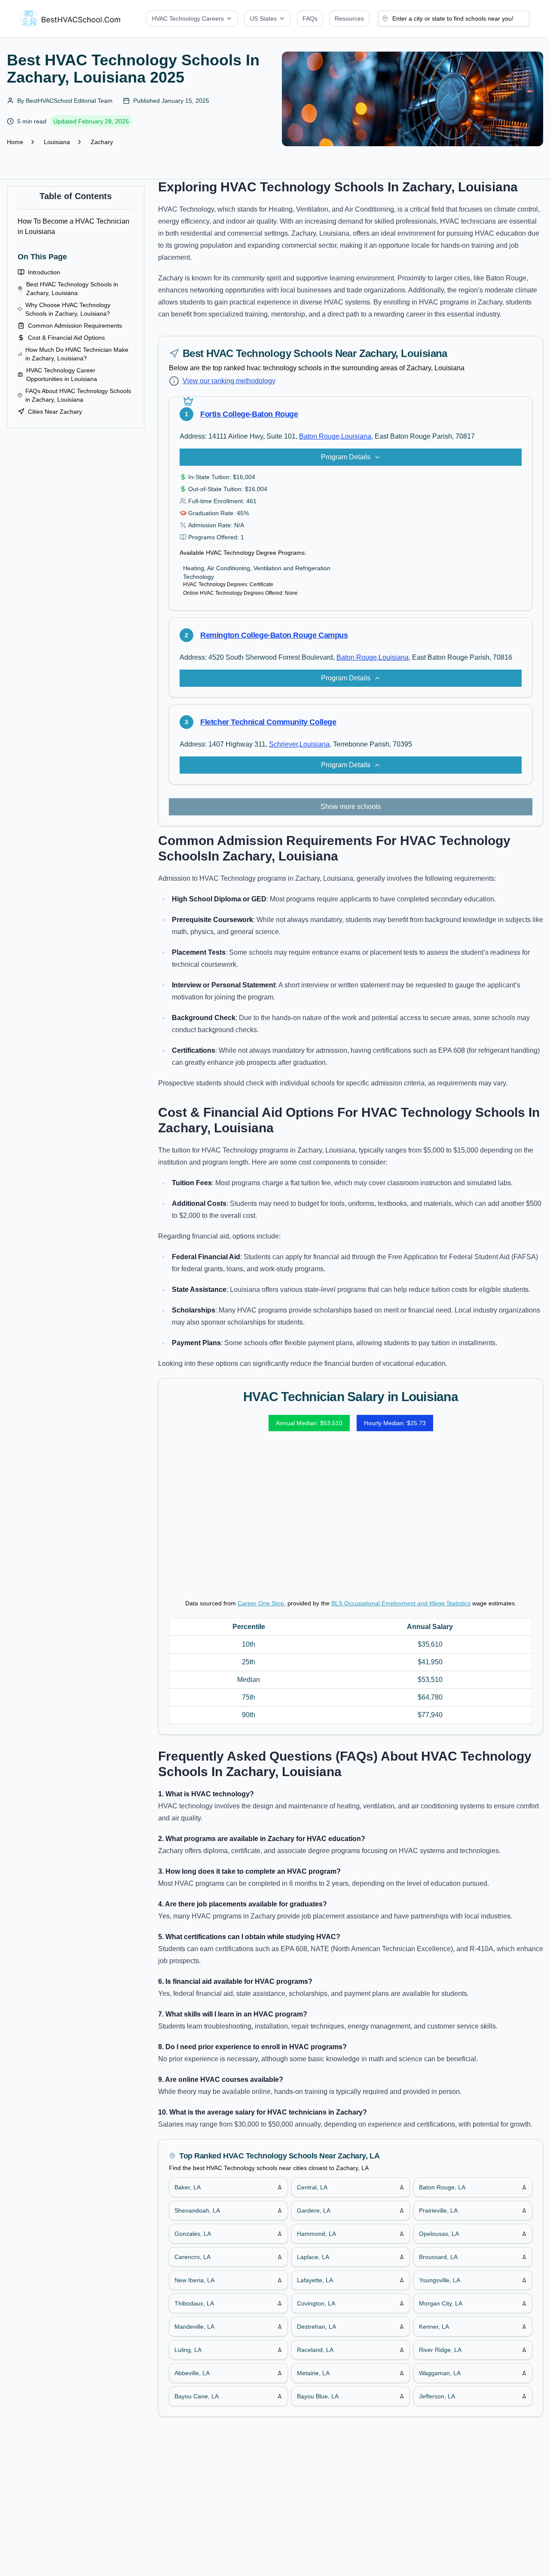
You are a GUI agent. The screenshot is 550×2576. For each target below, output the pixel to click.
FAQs (310, 18)
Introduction (44, 272)
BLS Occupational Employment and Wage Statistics (401, 1603)
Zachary (102, 142)
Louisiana (57, 142)
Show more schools (351, 807)
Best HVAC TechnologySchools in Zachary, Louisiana (72, 289)
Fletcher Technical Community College (268, 722)
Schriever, (284, 744)
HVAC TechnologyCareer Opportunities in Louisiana (62, 375)
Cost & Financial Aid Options (66, 338)
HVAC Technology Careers (188, 18)
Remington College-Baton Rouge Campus (274, 635)
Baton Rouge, (320, 436)
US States (263, 18)
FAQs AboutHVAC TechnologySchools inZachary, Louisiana (78, 395)
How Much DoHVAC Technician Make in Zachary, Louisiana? (77, 354)
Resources (349, 18)
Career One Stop (261, 1603)
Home (15, 142)
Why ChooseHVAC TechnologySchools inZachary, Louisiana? (68, 309)
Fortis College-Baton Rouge (249, 414)
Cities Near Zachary (55, 412)
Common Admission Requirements (75, 326)
